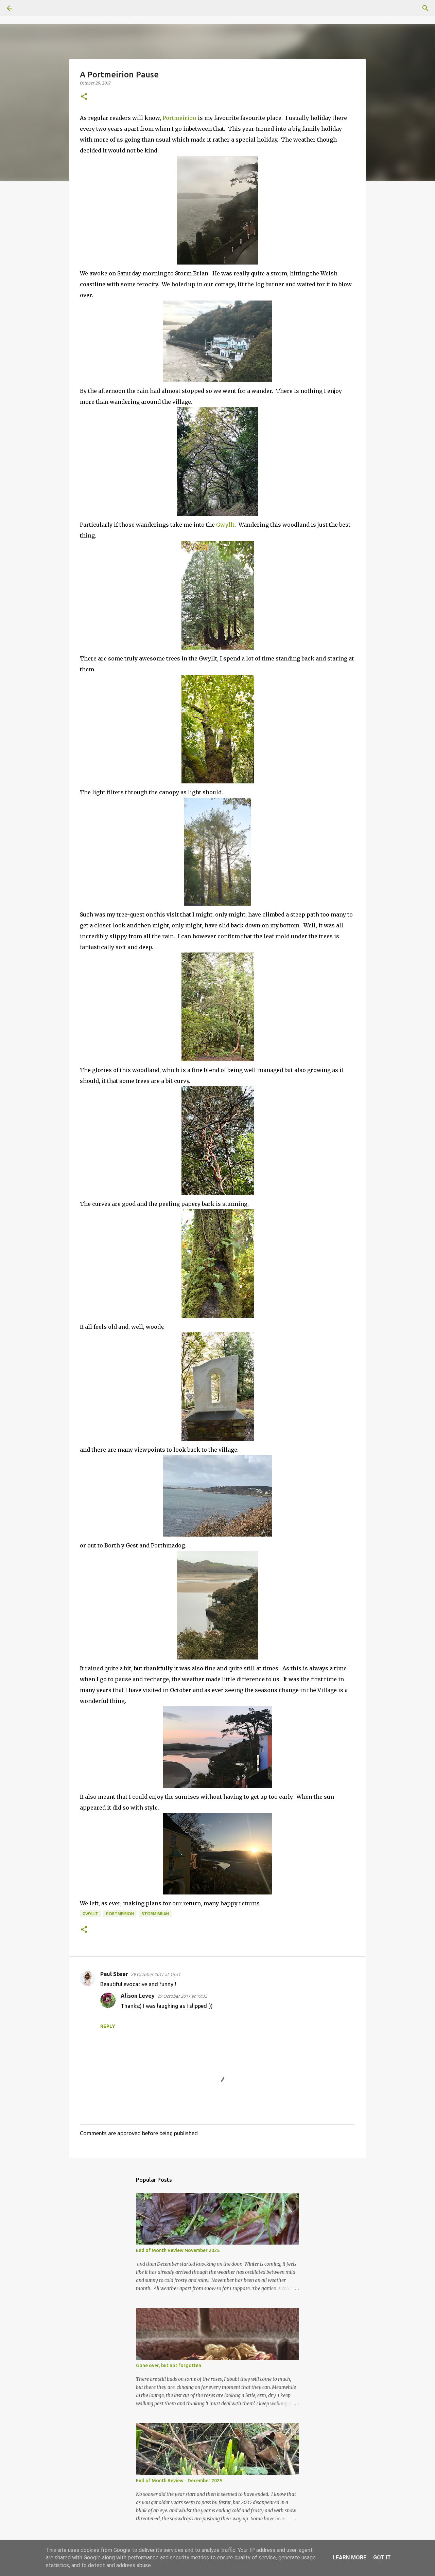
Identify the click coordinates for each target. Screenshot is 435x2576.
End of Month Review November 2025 (178, 2250)
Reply (108, 2026)
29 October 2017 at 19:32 (182, 1996)
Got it (382, 2557)
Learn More (350, 2557)
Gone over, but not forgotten (169, 2365)
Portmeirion (180, 118)
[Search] (29, 8)
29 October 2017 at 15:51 (156, 1974)
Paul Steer (114, 1974)
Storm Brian (155, 1914)
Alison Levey (138, 1996)
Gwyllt (225, 525)
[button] (84, 97)
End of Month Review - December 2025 (179, 2481)
